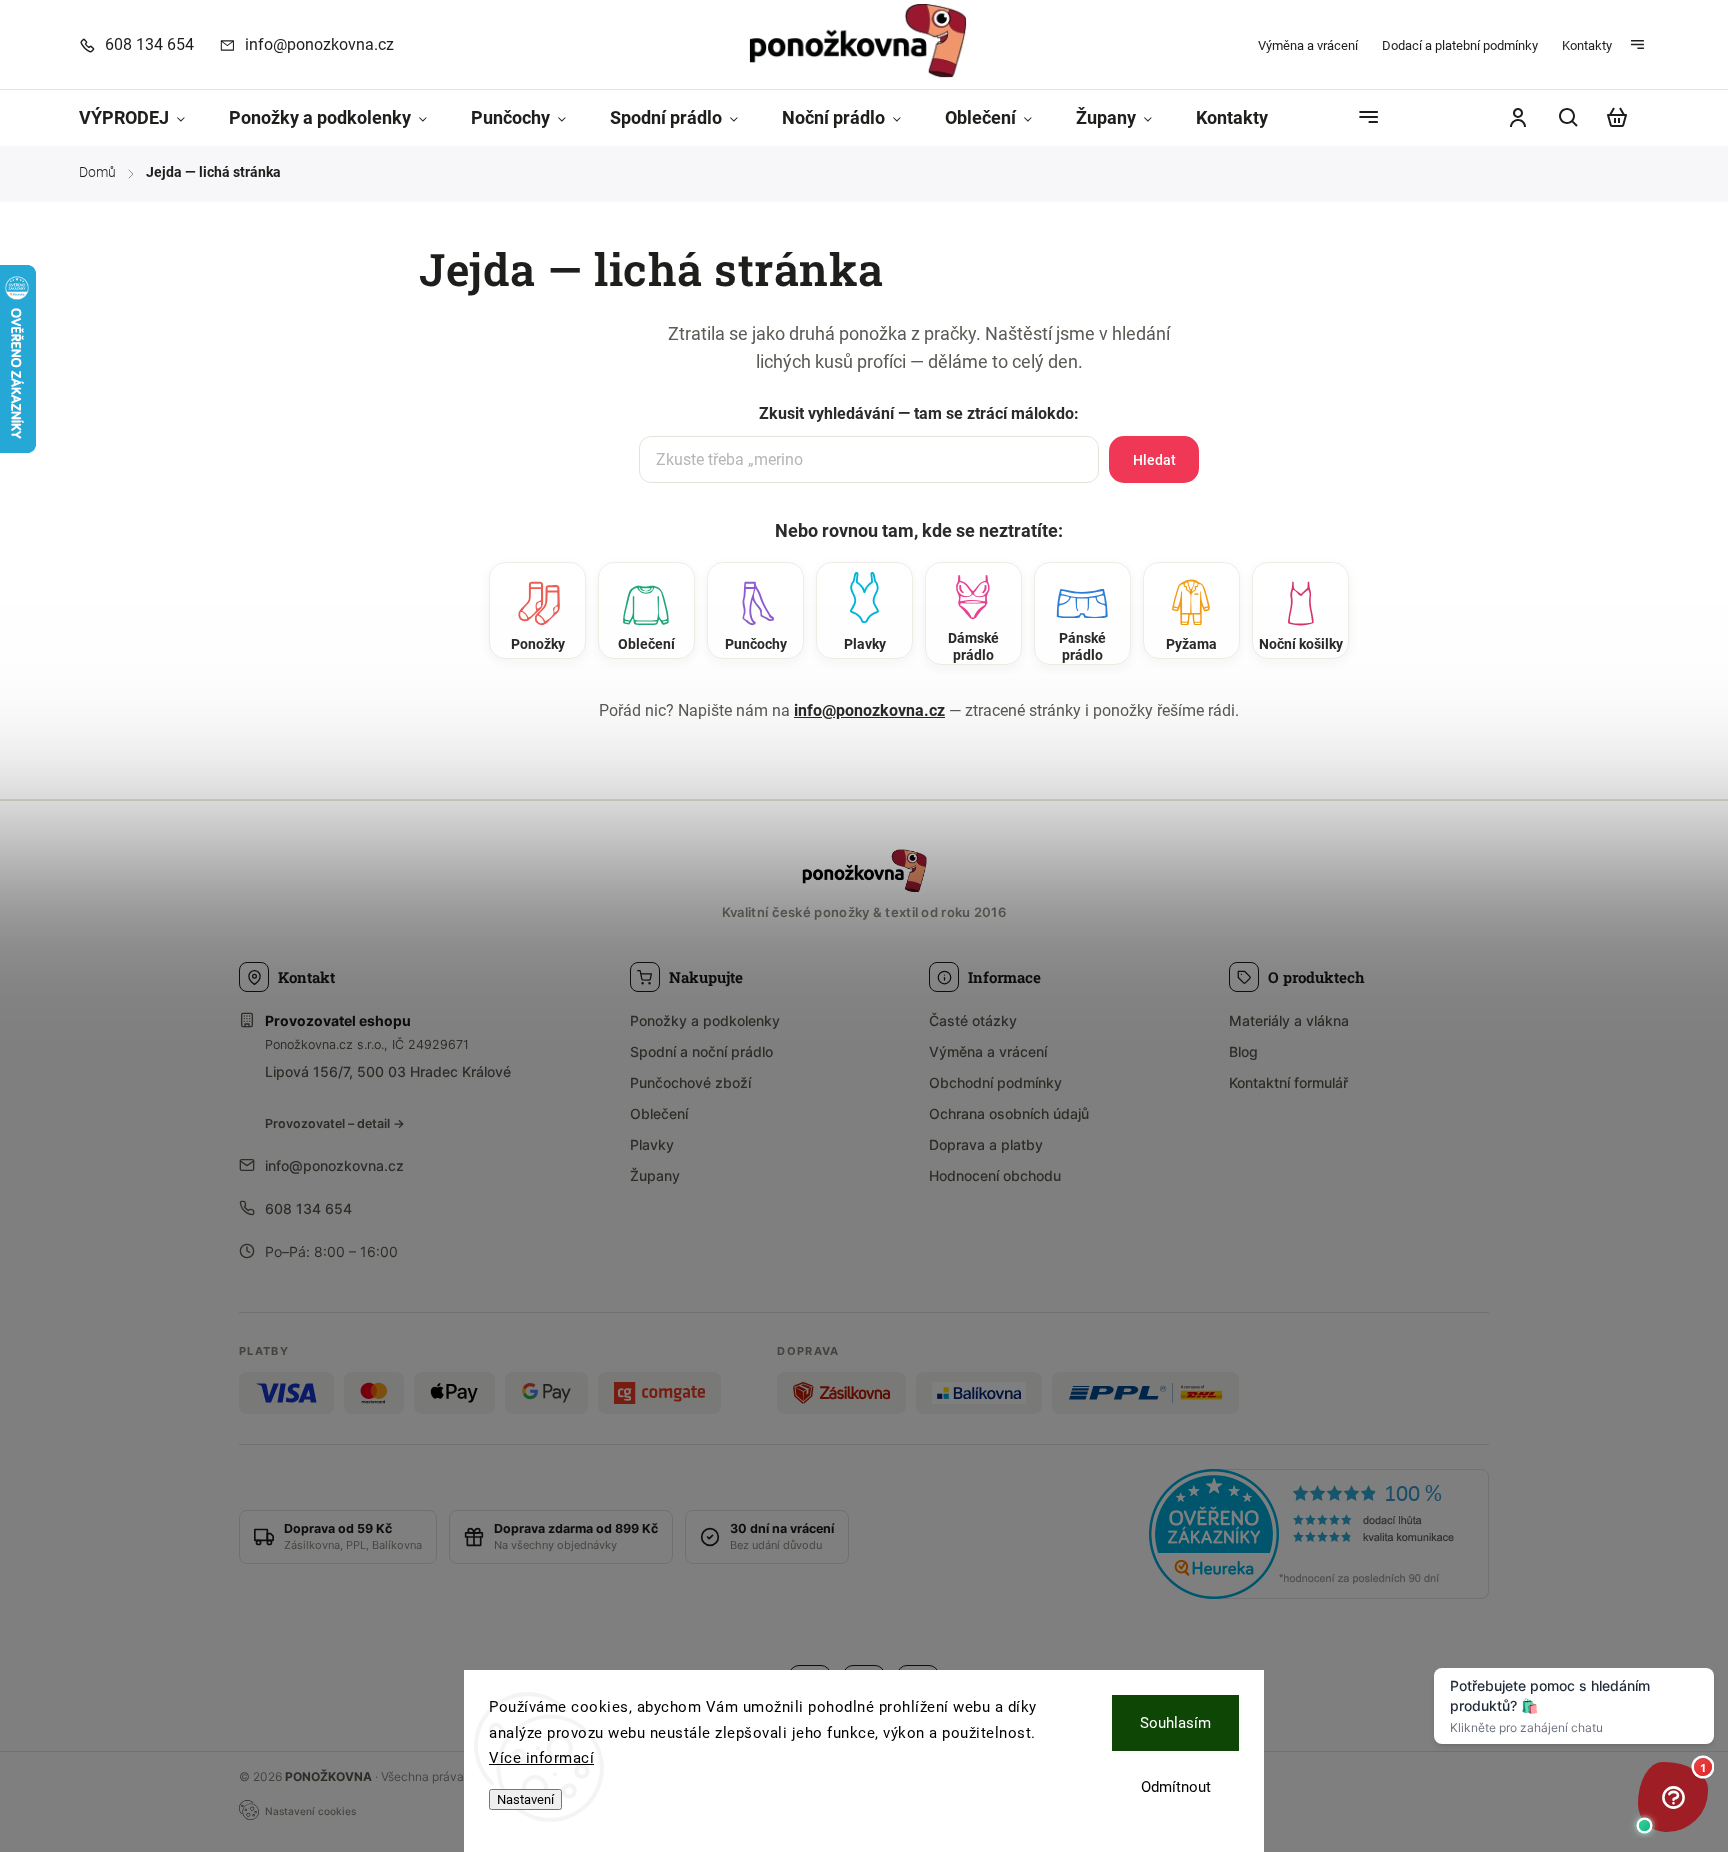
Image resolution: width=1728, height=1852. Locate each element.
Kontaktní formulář (1288, 1082)
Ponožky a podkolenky (705, 1020)
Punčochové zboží (690, 1082)
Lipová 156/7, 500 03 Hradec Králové (388, 1071)
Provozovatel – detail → (335, 1123)
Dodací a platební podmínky (1460, 45)
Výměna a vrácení (1308, 45)
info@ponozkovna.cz (869, 710)
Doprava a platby (986, 1144)
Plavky (652, 1144)
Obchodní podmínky (995, 1082)
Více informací (541, 1758)
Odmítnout (1176, 1787)
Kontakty (1587, 45)
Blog (1243, 1051)
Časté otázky (973, 1020)
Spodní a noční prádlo (701, 1051)
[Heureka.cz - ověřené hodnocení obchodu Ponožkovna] (1319, 1537)
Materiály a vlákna (1289, 1020)
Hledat (1154, 460)
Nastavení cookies (310, 1811)
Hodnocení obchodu (995, 1175)
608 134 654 (308, 1208)
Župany (655, 1175)
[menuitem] (143, 118)
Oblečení (659, 1113)
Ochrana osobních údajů (1009, 1113)
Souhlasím (1175, 1723)
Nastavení (525, 1799)
